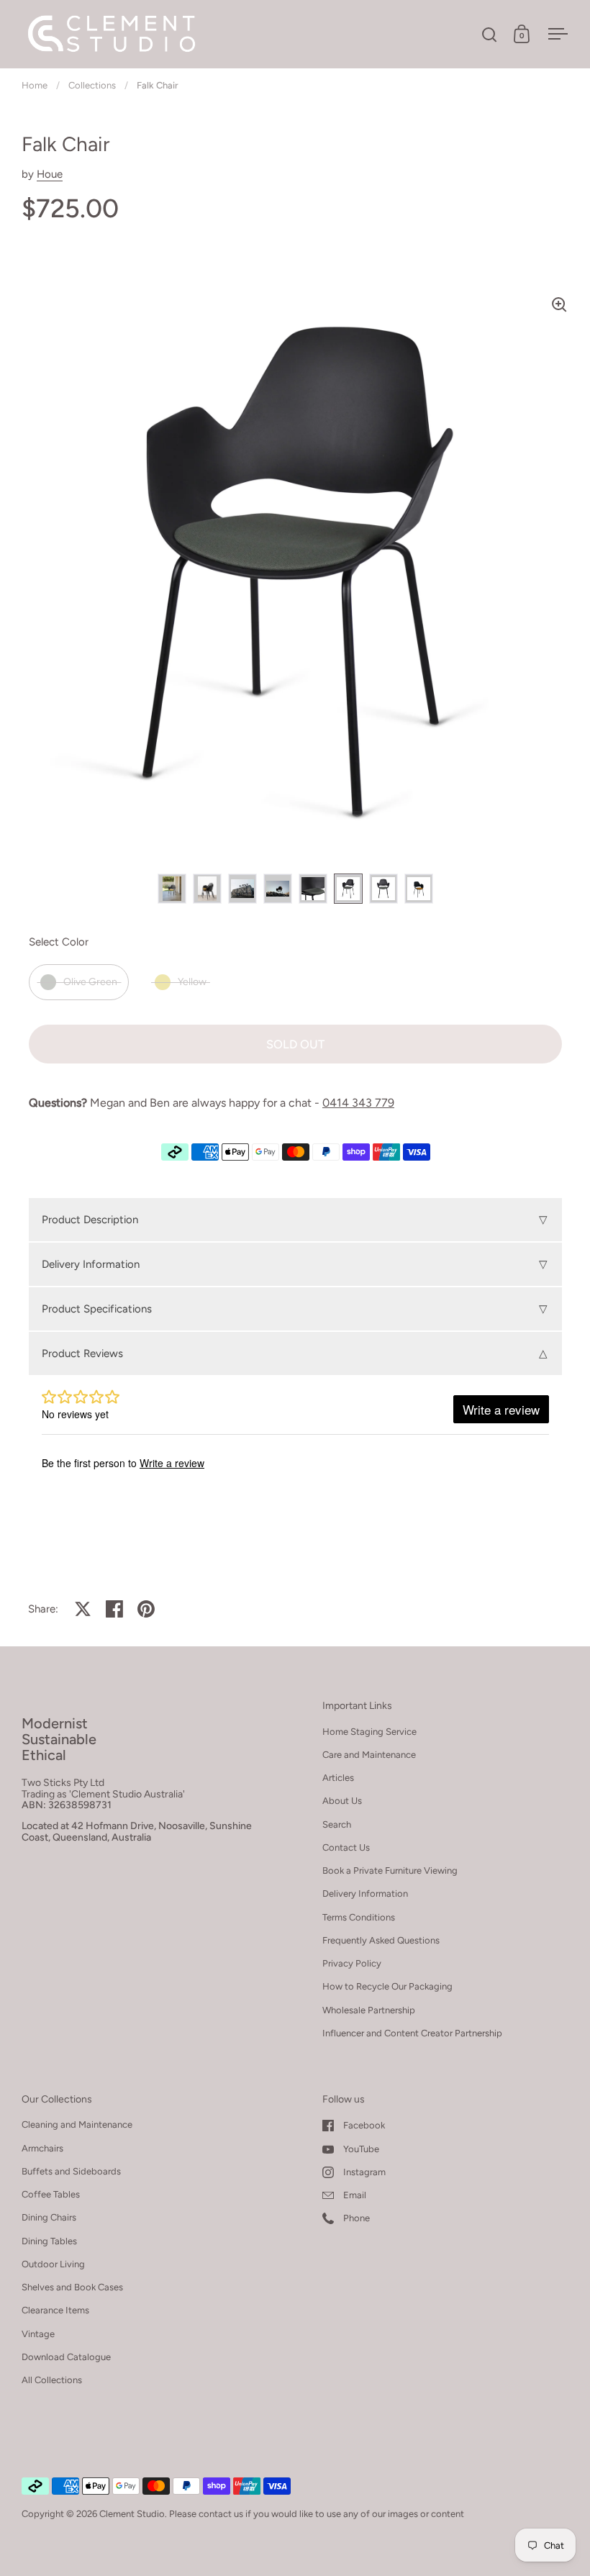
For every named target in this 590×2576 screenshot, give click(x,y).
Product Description (295, 1220)
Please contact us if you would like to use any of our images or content (317, 2514)
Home (35, 85)
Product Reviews (295, 1353)
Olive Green (90, 982)
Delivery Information (295, 1264)
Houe (50, 174)
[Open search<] (490, 34)
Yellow (192, 982)
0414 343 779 (358, 1103)
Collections (92, 85)
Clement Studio (132, 2514)
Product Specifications (295, 1309)
